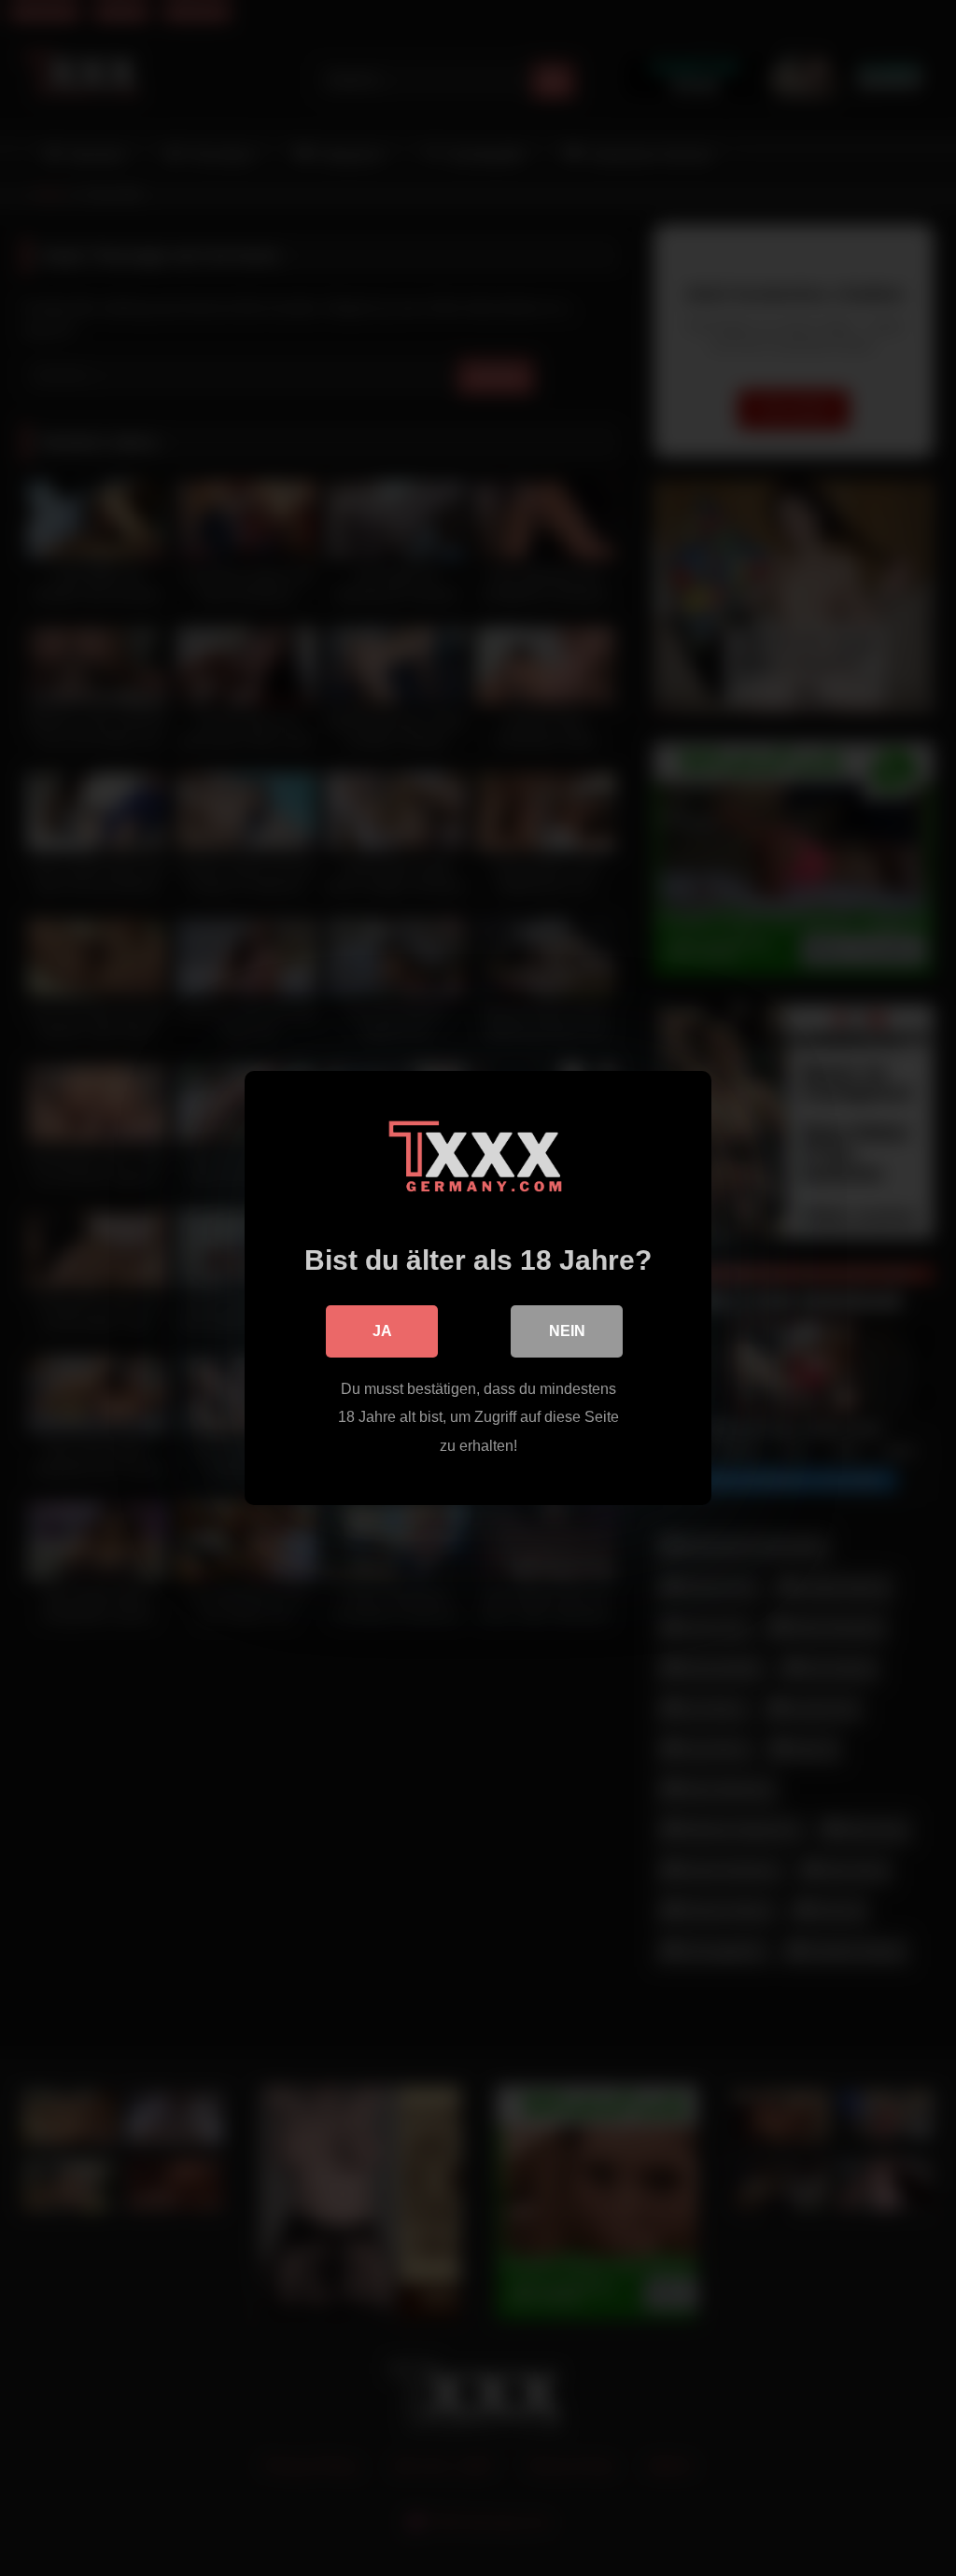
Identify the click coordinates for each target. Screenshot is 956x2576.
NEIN (567, 1331)
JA (382, 1331)
